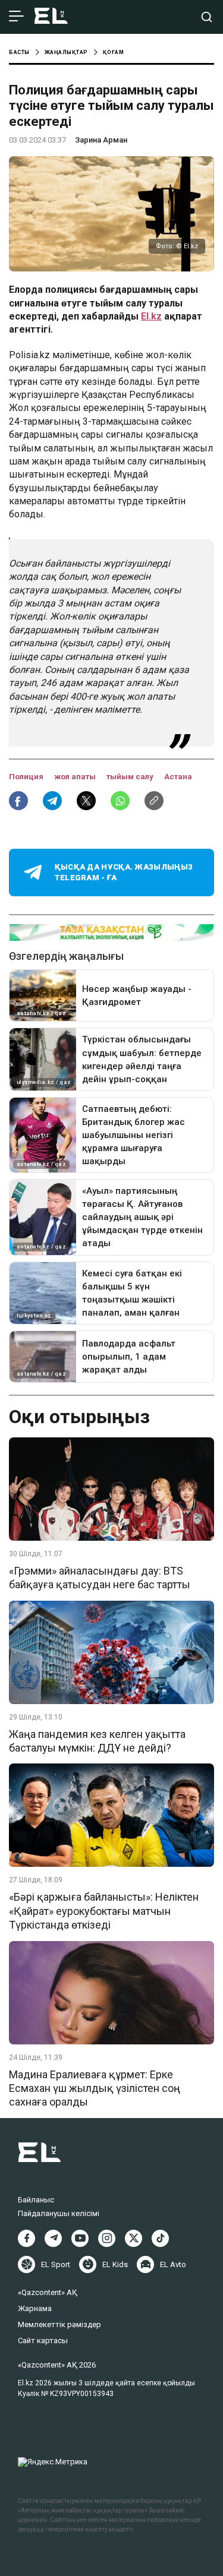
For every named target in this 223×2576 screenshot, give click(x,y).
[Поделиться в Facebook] (18, 801)
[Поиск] (207, 17)
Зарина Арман (101, 140)
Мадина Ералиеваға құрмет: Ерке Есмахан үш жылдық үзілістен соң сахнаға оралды (95, 2088)
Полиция (27, 777)
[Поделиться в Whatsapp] (120, 801)
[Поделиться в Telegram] (52, 801)
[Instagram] (107, 2238)
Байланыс (36, 2200)
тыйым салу (131, 777)
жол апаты (76, 777)
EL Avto (173, 2264)
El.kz (151, 316)
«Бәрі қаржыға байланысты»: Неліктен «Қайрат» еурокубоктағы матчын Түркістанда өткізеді (104, 1911)
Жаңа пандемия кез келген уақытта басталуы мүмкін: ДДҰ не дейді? (97, 1741)
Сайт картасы (43, 2340)
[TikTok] (160, 2238)
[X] (134, 2238)
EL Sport (56, 2264)
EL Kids (115, 2264)
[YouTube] (80, 2238)
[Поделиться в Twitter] (86, 801)
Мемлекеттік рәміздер (59, 2324)
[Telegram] (53, 2238)
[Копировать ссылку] (154, 801)
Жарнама (35, 2308)
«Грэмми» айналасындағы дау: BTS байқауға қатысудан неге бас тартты (100, 1578)
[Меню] (16, 17)
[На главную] (51, 17)
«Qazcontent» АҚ (48, 2292)
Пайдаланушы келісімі (59, 2213)
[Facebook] (26, 2238)
